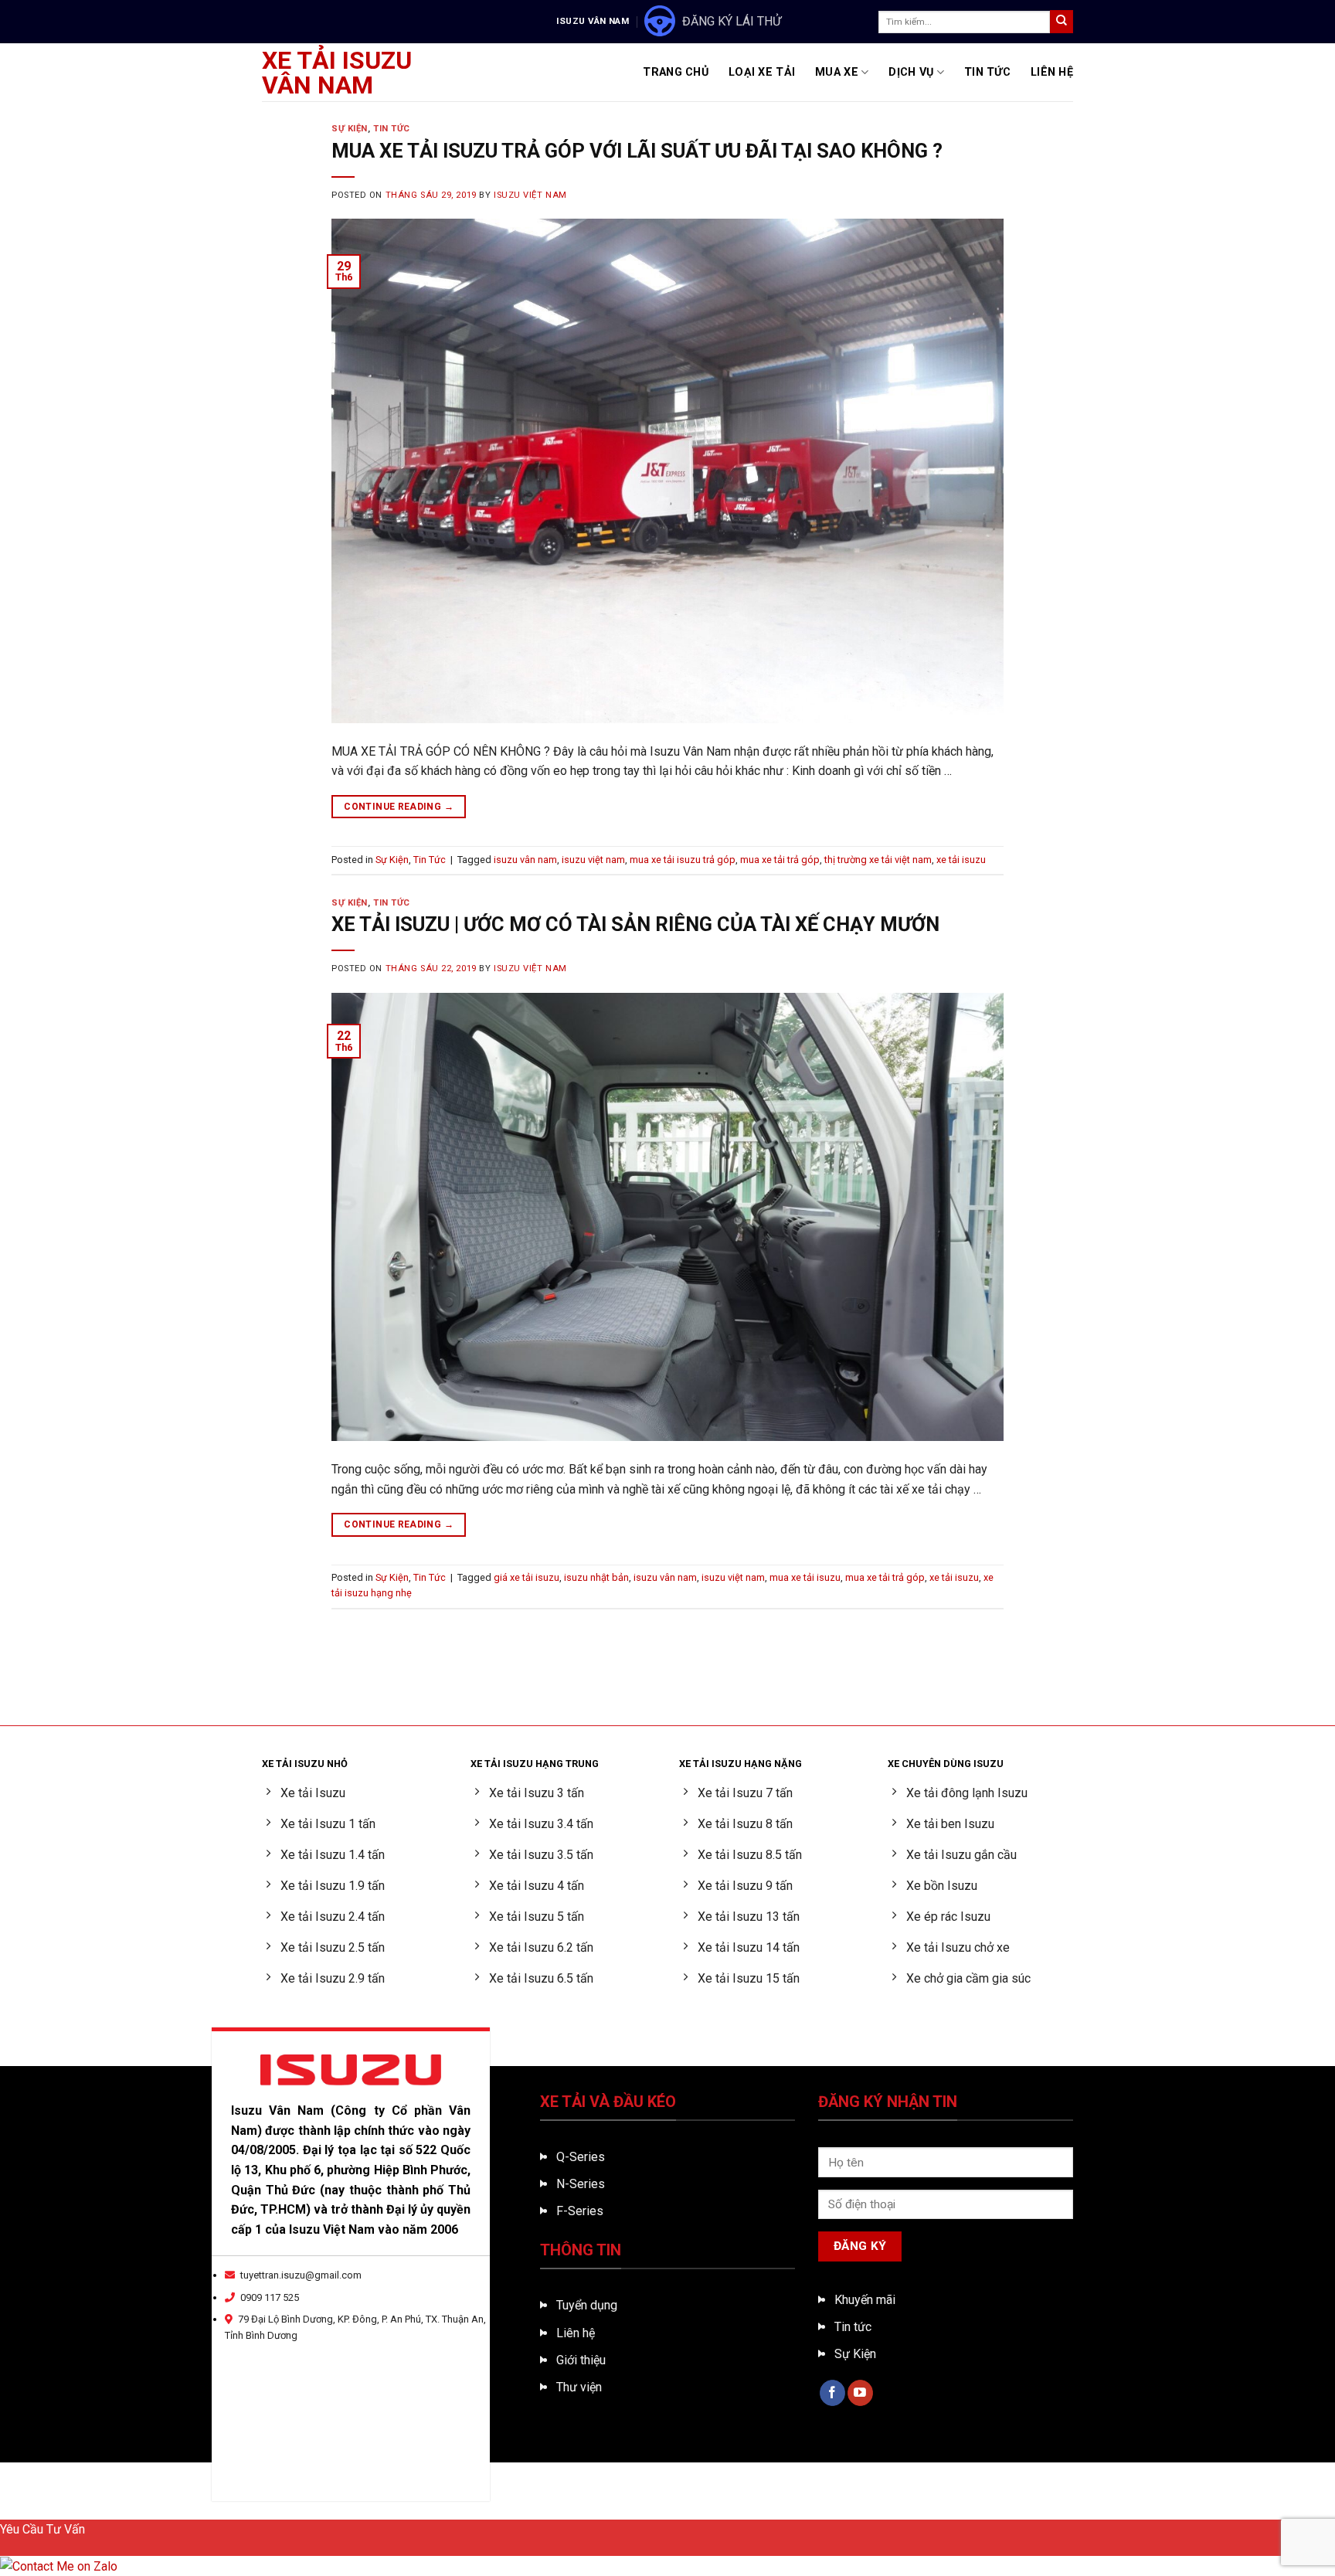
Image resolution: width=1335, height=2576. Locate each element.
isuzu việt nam (593, 860)
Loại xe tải (762, 72)
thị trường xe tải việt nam (878, 860)
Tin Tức (987, 72)
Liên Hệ (1052, 72)
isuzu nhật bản (596, 1577)
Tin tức (853, 2327)
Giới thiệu (581, 2360)
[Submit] (1062, 22)
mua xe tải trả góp (780, 860)
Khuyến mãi (865, 2300)
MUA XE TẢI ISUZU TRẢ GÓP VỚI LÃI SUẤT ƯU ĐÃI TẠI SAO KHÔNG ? (637, 151)
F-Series (580, 2211)
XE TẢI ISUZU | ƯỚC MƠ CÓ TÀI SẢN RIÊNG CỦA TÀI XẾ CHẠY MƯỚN (635, 924)
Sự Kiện (350, 129)
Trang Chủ (676, 72)
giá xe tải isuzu (527, 1577)
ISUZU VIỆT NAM (530, 195)
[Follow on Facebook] (832, 2393)
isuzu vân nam (525, 860)
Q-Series (581, 2157)
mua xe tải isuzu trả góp (683, 860)
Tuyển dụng (587, 2305)
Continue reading (399, 807)
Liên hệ (576, 2333)
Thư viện (579, 2387)
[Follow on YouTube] (860, 2393)
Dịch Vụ (911, 72)
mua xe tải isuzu (805, 1577)
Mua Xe (837, 72)
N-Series (581, 2184)
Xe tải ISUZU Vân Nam (337, 73)
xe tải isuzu (961, 860)
